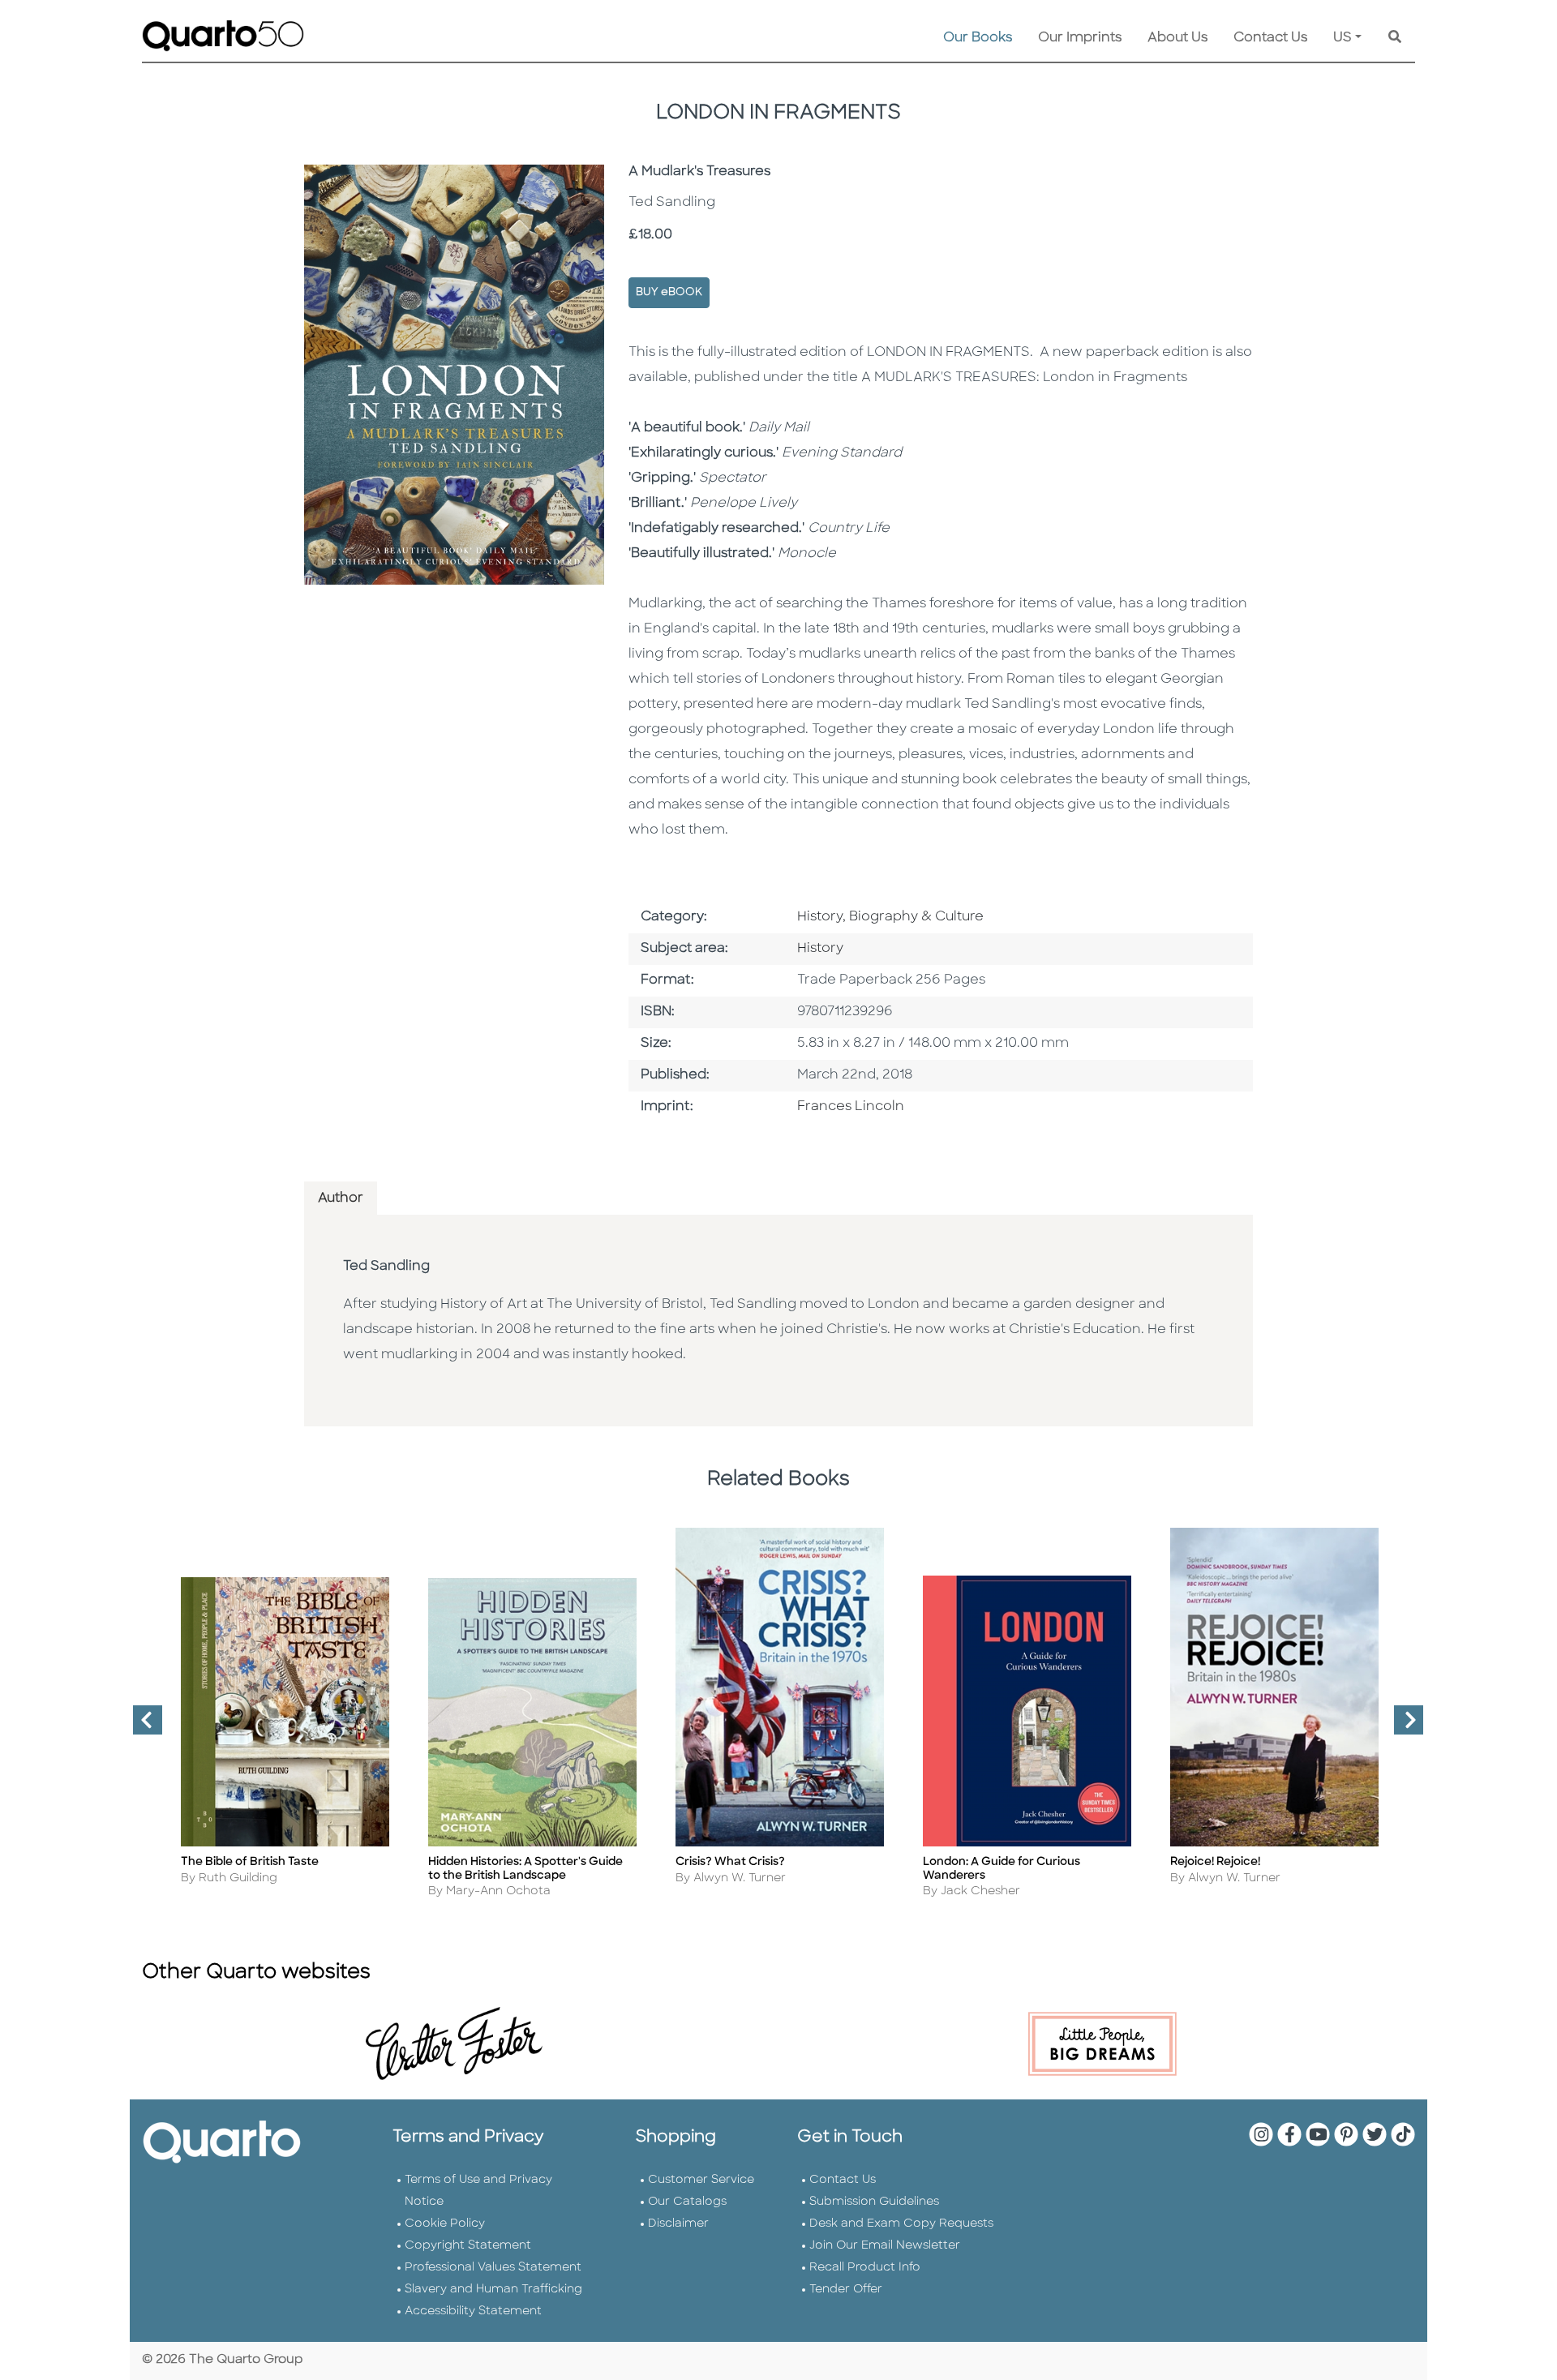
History (820, 949)
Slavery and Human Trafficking (493, 2290)
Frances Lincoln (851, 1107)
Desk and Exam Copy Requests (901, 2224)
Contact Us (1270, 38)
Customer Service (701, 2180)
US (1343, 38)
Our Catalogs (687, 2202)
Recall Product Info (865, 2268)
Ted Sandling (386, 1267)
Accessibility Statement (473, 2311)
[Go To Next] (1402, 1726)
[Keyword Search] (1395, 38)
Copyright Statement (468, 2246)
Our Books (978, 38)
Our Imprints (1080, 38)
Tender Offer (846, 2290)
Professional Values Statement (493, 2268)
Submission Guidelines (874, 2202)
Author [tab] (341, 1199)
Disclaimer (678, 2224)
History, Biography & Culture (890, 917)
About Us (1177, 38)
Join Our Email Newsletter (885, 2246)
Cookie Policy (445, 2224)
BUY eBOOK (669, 292)
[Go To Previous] (141, 1726)
